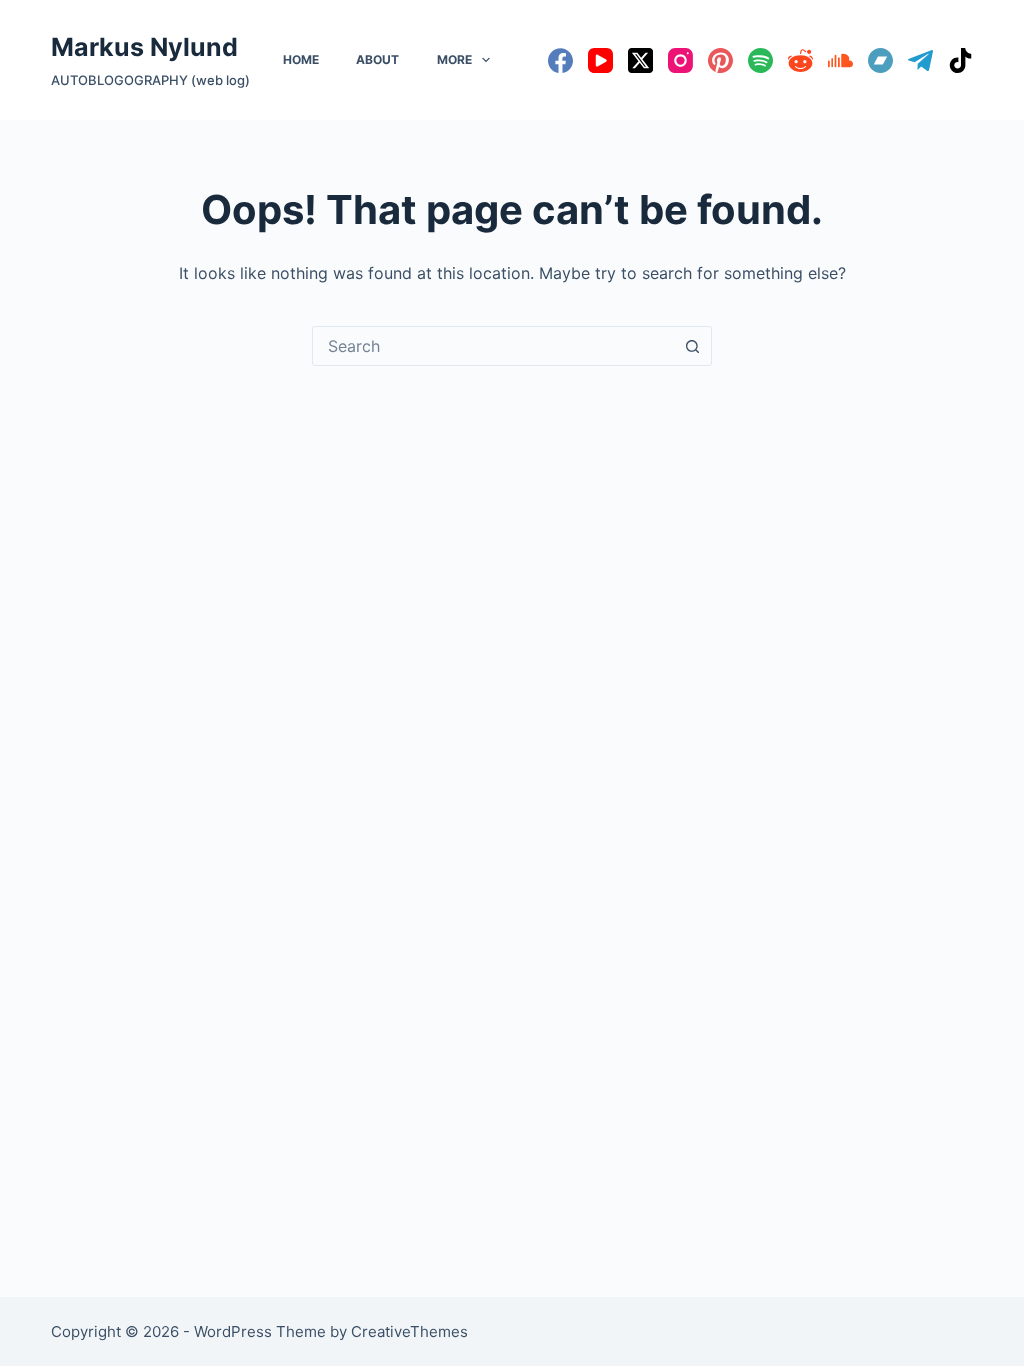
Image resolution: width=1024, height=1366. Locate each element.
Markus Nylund (144, 47)
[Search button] (692, 346)
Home (301, 59)
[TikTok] (960, 60)
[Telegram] (920, 60)
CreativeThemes (409, 1331)
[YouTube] (600, 60)
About (377, 59)
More (454, 59)
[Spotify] (760, 60)
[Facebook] (560, 60)
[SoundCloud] (840, 60)
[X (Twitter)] (640, 60)
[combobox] (493, 346)
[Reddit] (800, 60)
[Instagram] (680, 60)
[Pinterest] (720, 60)
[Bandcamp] (880, 60)
